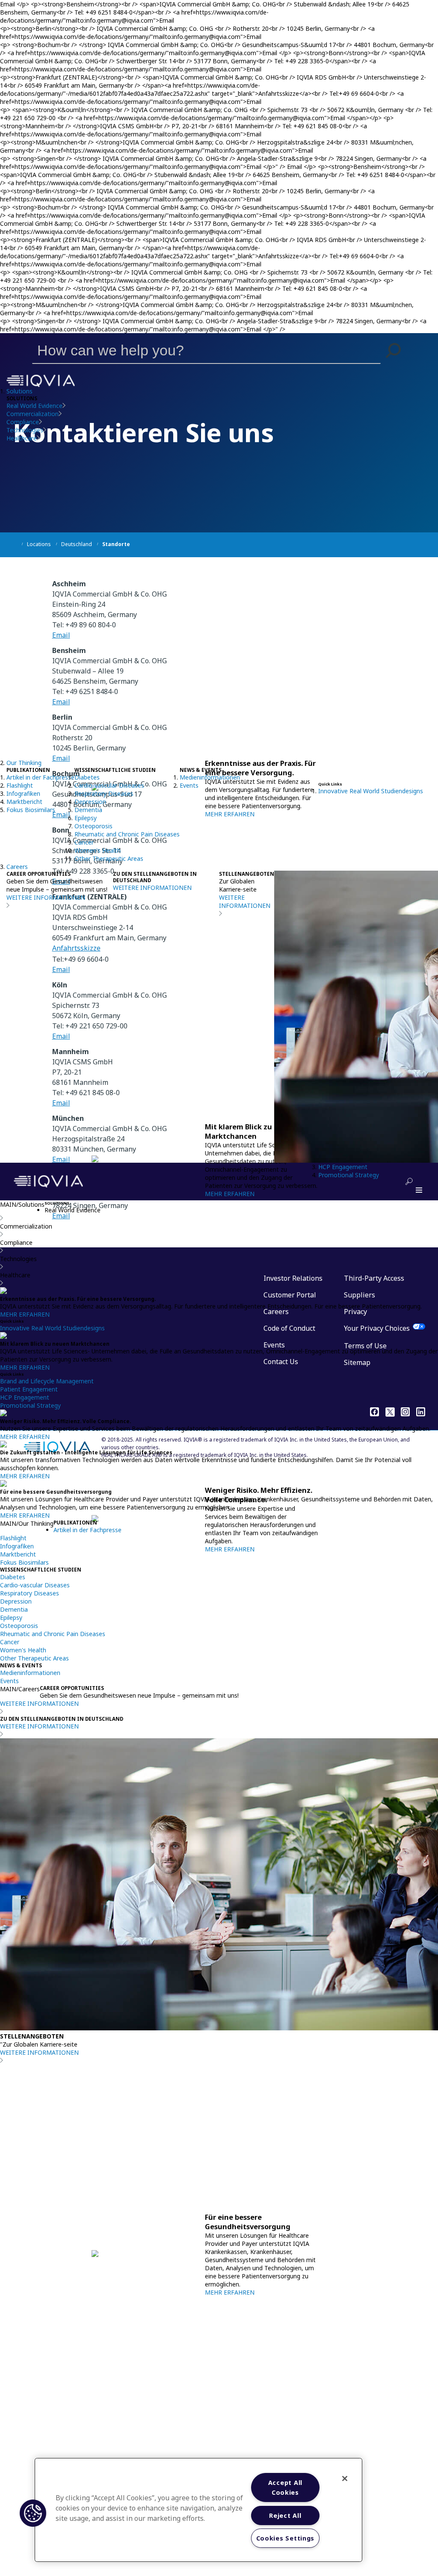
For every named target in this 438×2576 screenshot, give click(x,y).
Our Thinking (24, 763)
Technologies (25, 430)
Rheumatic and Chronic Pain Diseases (127, 834)
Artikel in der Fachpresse (40, 777)
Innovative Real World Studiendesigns (371, 791)
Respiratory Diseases (104, 793)
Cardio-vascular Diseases (109, 785)
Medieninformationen (210, 777)
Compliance (23, 422)
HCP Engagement (343, 1167)
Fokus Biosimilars (31, 810)
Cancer (84, 842)
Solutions (19, 391)
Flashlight (20, 785)
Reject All (285, 2515)
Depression (90, 802)
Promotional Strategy (349, 1175)
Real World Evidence (34, 406)
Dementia (88, 810)
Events (189, 785)
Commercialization (33, 414)
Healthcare (22, 438)
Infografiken (23, 793)
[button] (394, 350)
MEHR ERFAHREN (230, 1194)
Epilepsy (86, 818)
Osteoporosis (93, 826)
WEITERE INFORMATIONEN (46, 897)
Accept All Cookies (285, 2487)
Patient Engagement (29, 1389)
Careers (17, 867)
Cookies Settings (286, 2538)
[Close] (345, 2479)
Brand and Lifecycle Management (47, 1381)
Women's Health (98, 850)
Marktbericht (24, 802)
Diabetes (87, 777)
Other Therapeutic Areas (109, 858)
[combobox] (194, 350)
